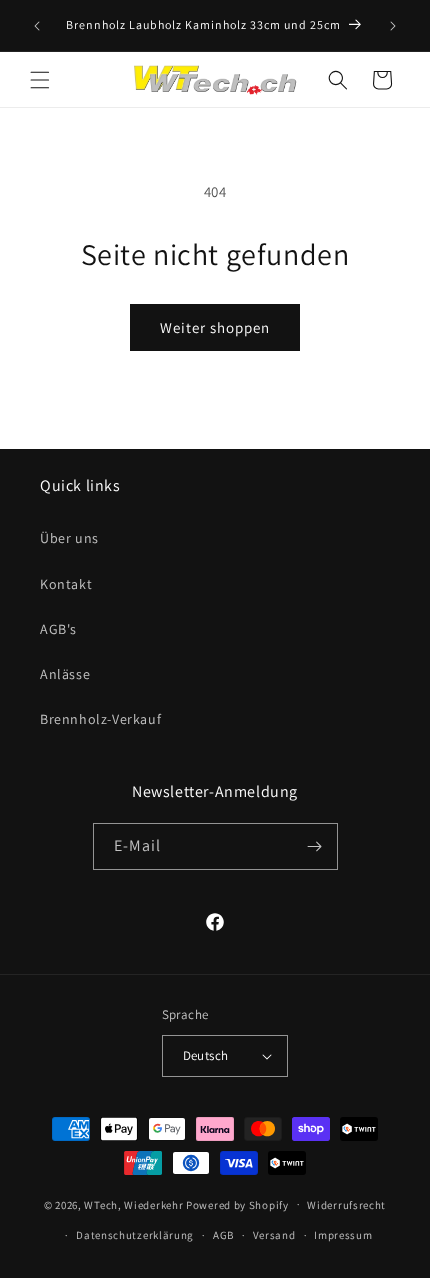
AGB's (58, 629)
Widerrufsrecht (346, 1205)
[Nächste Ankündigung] (393, 26)
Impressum (343, 1235)
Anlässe (65, 674)
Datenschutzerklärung (135, 1235)
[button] (40, 80)
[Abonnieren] (315, 846)
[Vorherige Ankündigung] (37, 26)
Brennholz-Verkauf (100, 719)
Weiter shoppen (215, 327)
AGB (223, 1235)
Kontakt (66, 584)
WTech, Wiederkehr (133, 1204)
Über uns (69, 538)
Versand (274, 1235)
